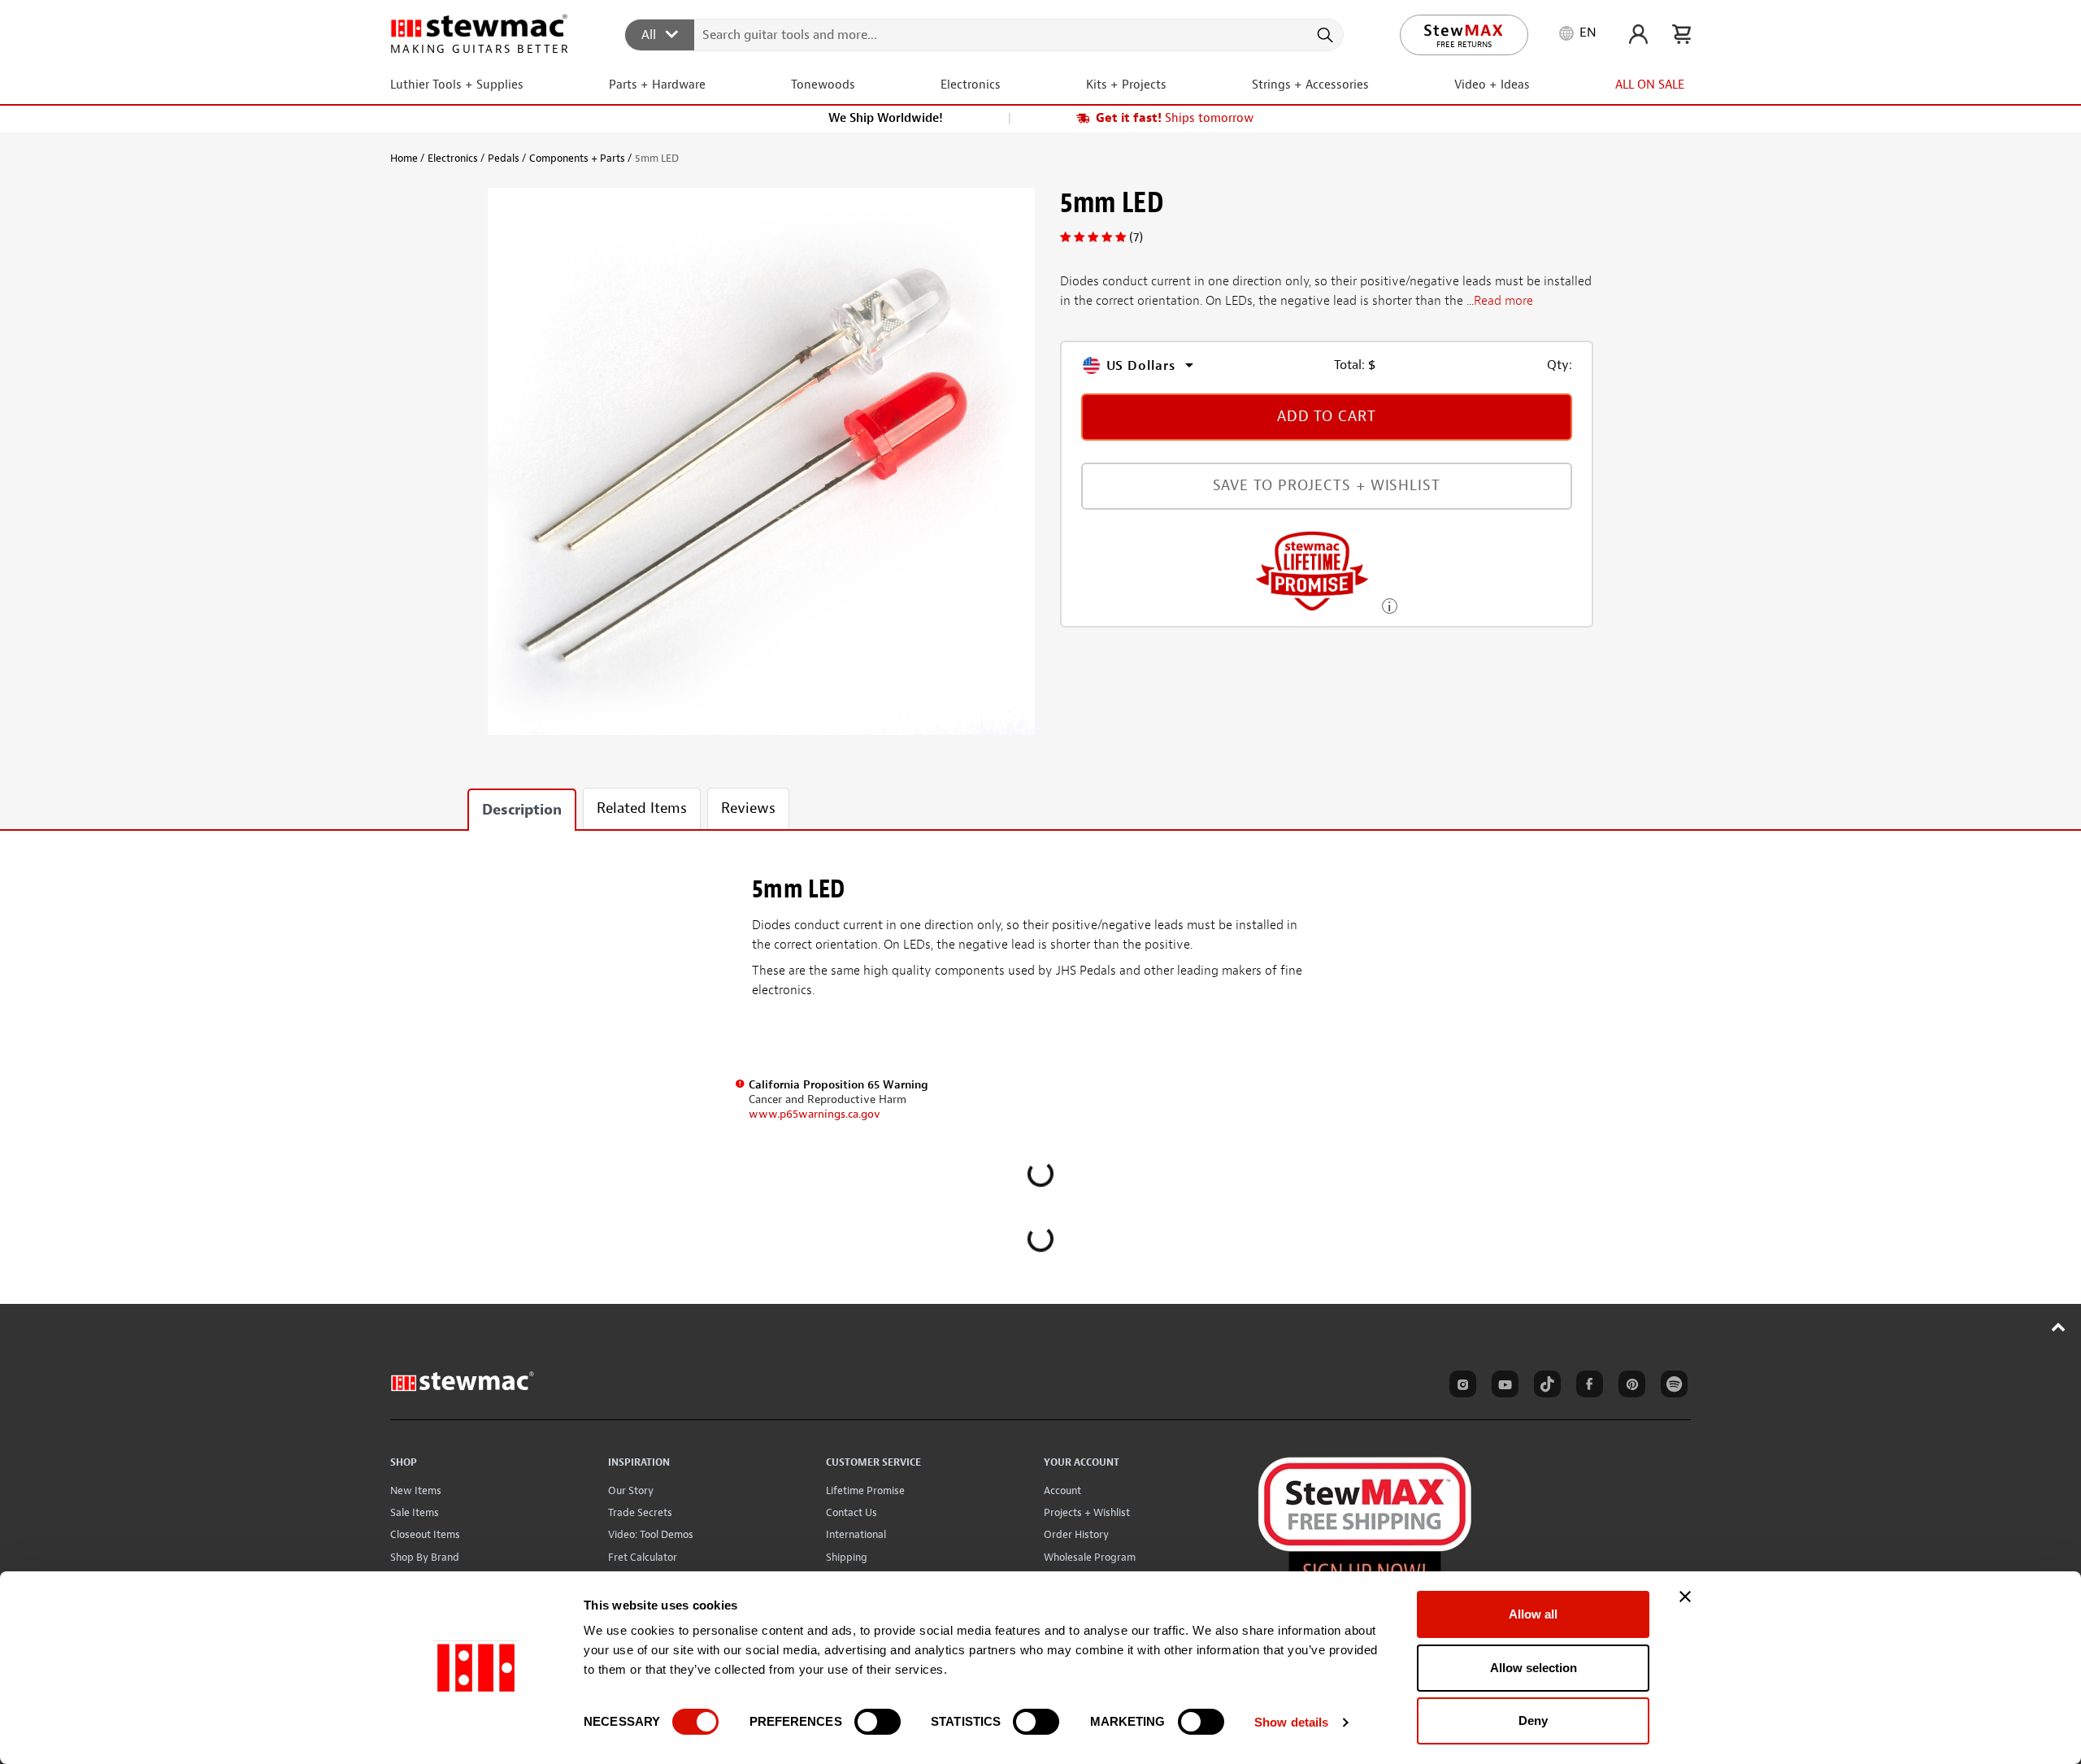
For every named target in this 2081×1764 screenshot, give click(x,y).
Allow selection (1534, 1668)
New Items (416, 1490)
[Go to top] (2059, 1327)
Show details (1291, 1722)
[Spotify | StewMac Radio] (1671, 1387)
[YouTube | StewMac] (1502, 1387)
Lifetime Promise (865, 1490)
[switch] (878, 1722)
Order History (1076, 1534)
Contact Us (852, 1512)
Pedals (504, 158)
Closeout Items (425, 1534)
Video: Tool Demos (651, 1534)
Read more (1503, 302)
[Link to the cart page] (1681, 34)
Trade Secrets (640, 1512)
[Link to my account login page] (1638, 34)
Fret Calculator (643, 1557)
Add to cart (1327, 417)
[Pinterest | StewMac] (1629, 1387)
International (856, 1534)
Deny (1533, 1721)
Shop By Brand (425, 1557)
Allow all (1533, 1614)
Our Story (631, 1490)
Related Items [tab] (642, 808)
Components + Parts (577, 158)
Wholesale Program (1090, 1557)
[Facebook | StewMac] (1587, 1387)
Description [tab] (522, 810)
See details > (1390, 604)
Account (1062, 1490)
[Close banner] (1685, 1597)
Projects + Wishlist (1087, 1512)
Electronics (453, 158)
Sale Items (415, 1512)
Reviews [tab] (748, 808)
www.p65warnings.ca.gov (815, 1114)
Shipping (847, 1557)
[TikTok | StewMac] (1544, 1387)
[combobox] (985, 34)
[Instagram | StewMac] (1460, 1387)
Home (404, 158)
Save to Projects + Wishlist (1327, 486)
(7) (1136, 237)
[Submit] (1324, 35)
